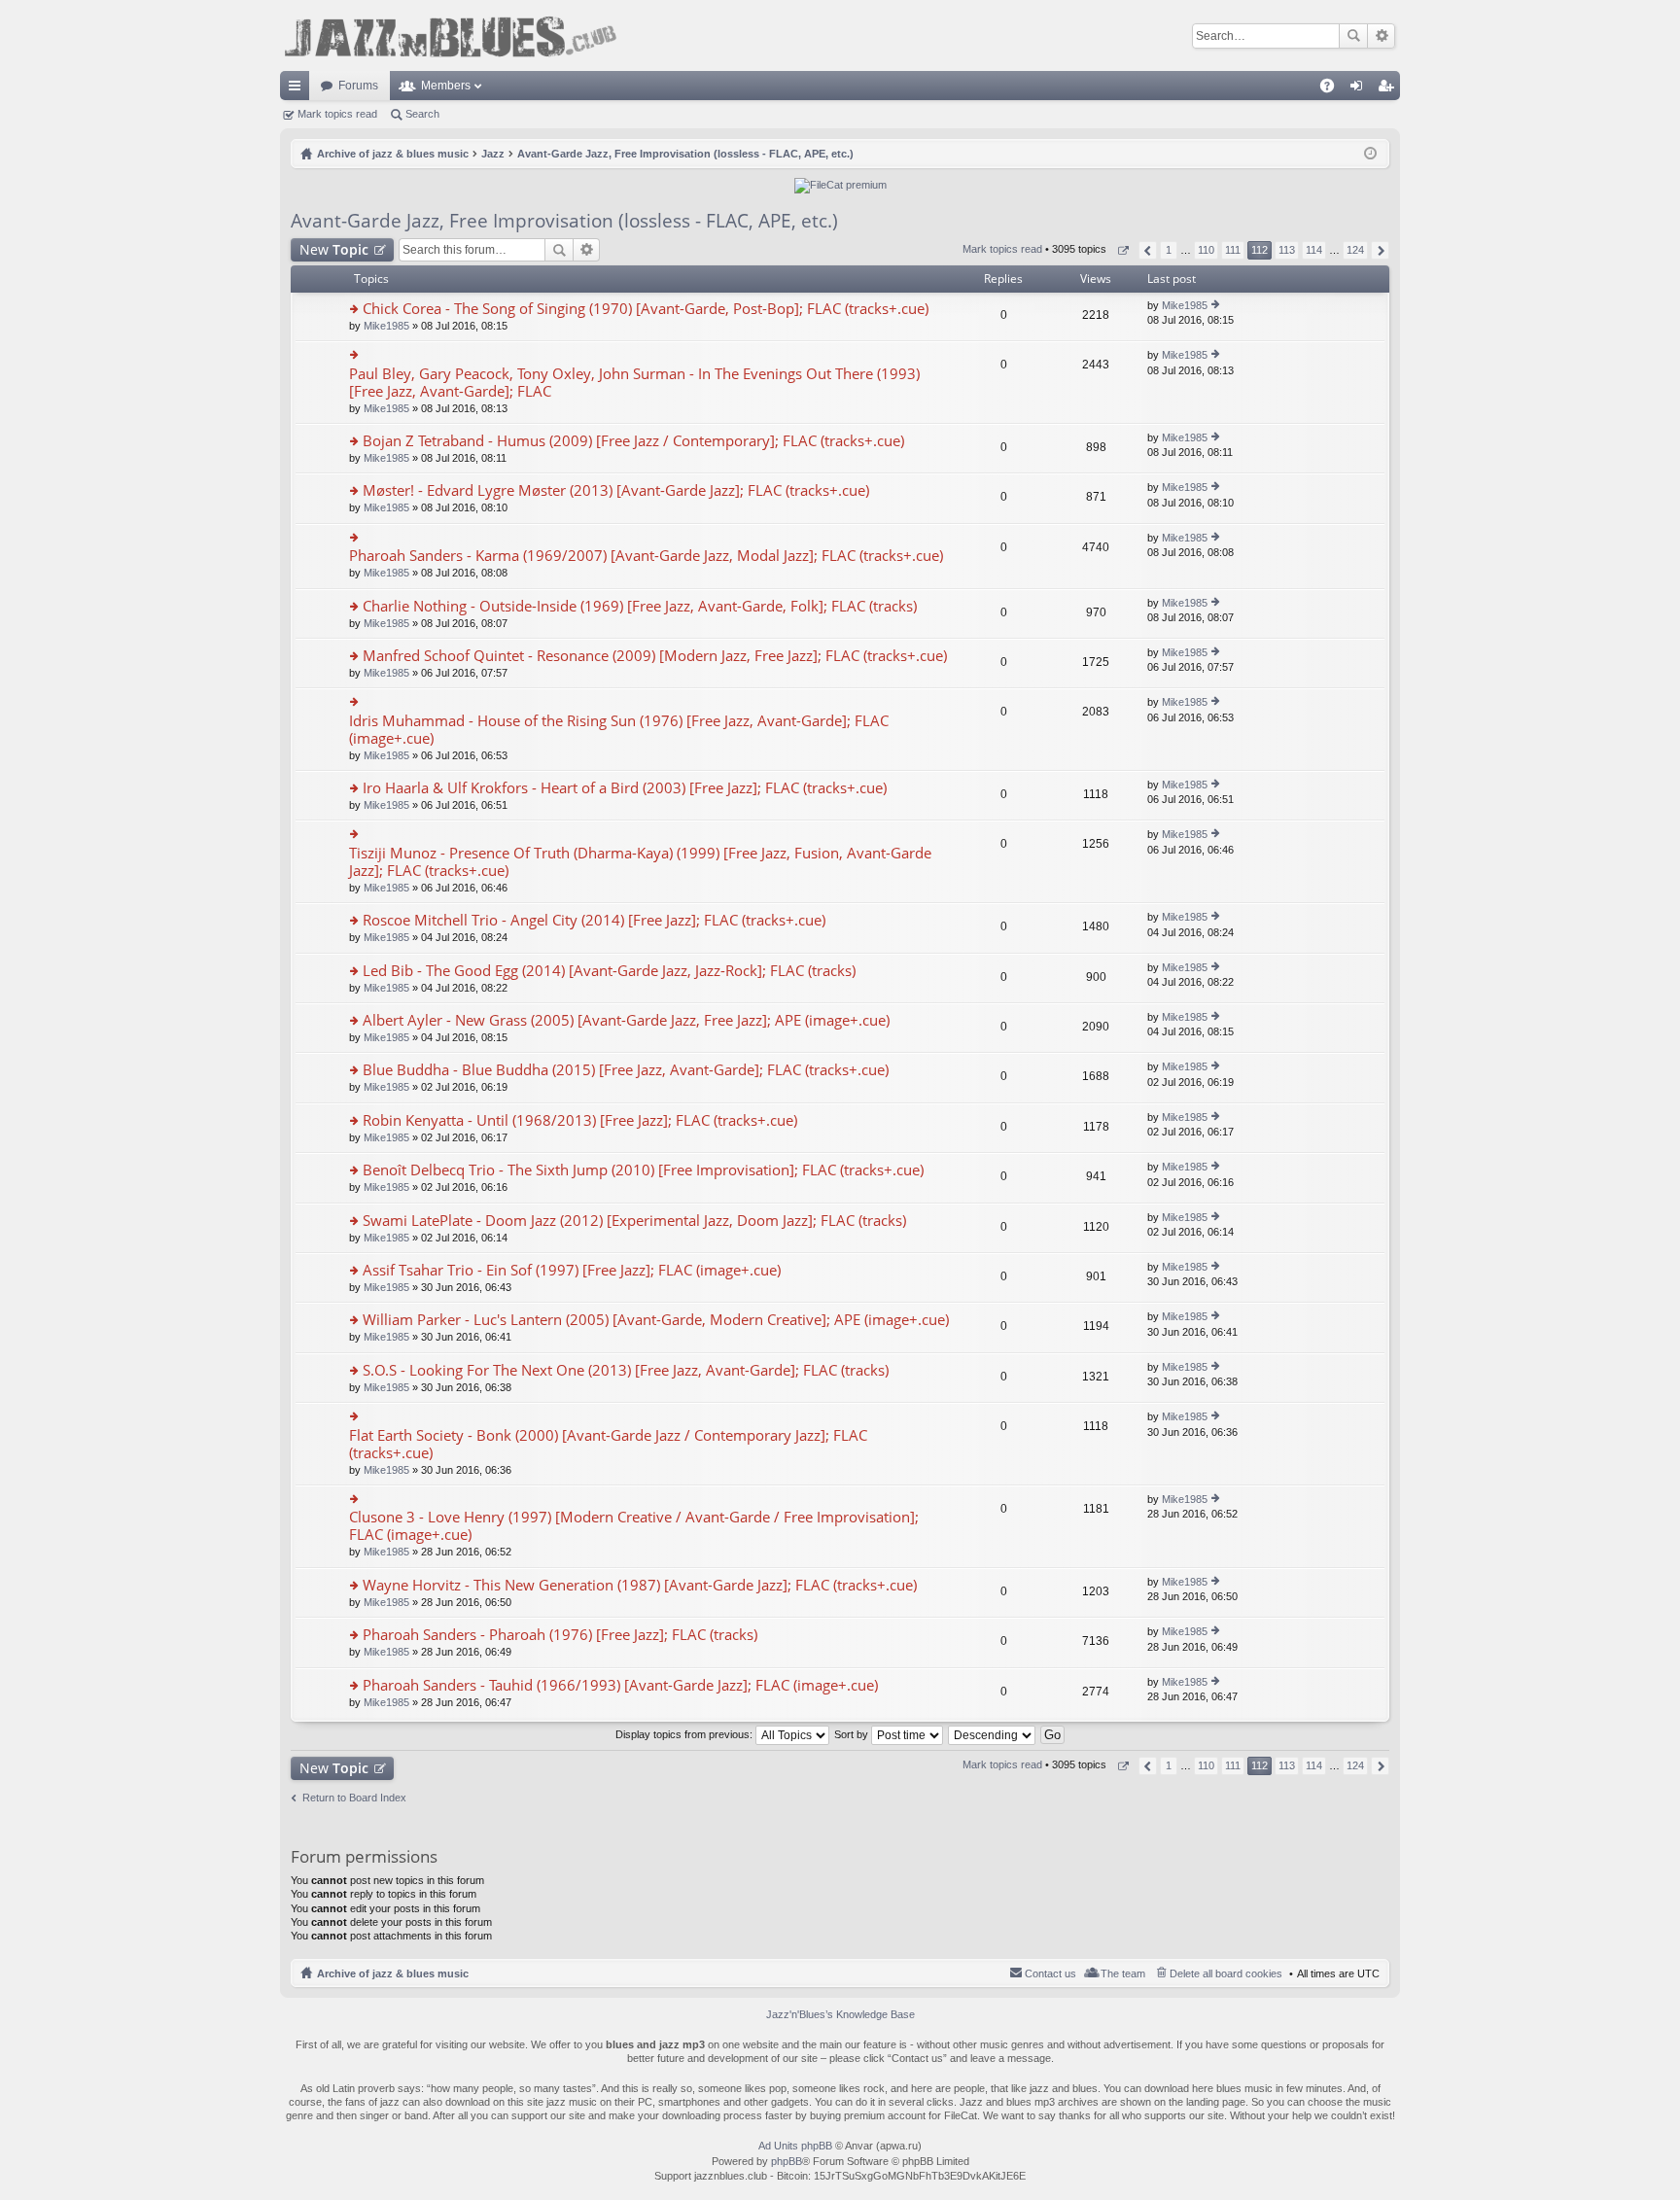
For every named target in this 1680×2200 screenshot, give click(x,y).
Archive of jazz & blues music (393, 1973)
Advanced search (1381, 36)
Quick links (298, 89)
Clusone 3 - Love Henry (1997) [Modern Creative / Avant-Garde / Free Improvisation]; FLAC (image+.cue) (634, 1526)
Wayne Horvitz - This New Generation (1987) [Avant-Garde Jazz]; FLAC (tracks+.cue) (640, 1585)
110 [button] (1206, 250)
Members (446, 86)
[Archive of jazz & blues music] (450, 35)
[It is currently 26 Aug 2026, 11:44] (1370, 154)
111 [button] (1233, 250)
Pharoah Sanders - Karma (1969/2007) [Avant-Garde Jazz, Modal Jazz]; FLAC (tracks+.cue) (646, 556)
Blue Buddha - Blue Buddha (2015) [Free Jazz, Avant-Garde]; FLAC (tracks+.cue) (626, 1070)
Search (1353, 36)
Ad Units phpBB (795, 2146)
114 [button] (1314, 250)
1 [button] (1169, 250)
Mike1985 (386, 326)
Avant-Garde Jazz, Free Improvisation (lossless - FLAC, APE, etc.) (564, 221)
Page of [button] (1122, 250)
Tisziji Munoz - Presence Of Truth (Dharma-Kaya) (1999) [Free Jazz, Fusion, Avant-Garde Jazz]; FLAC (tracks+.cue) (640, 862)
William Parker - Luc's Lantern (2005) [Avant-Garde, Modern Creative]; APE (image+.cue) (656, 1320)
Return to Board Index (354, 1798)
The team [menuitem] (1123, 1973)
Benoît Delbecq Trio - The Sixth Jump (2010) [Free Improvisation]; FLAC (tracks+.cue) (643, 1170)
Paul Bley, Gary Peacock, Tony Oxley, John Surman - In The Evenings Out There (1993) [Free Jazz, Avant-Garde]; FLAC (634, 383)
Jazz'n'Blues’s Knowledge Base (840, 2014)
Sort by (853, 1734)
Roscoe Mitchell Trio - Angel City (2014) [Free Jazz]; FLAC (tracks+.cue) (594, 920)
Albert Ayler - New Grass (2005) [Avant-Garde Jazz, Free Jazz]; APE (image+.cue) (626, 1020)
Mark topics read (337, 114)
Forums (358, 86)
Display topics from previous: (685, 1734)
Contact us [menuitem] (1050, 1973)
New (334, 249)
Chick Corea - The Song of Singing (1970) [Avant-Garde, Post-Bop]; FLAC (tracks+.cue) (646, 309)
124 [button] (1355, 250)
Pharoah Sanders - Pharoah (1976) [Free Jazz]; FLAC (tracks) (560, 1635)
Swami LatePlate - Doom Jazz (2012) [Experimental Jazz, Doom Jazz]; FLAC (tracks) (634, 1221)
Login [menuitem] (1360, 89)
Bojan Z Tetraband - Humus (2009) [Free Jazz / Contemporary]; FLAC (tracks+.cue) (633, 441)
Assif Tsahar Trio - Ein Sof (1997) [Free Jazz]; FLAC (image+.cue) (572, 1270)
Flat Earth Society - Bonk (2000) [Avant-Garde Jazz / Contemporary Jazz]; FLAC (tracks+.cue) (608, 1444)
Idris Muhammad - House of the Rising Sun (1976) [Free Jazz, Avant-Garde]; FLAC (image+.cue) (619, 730)
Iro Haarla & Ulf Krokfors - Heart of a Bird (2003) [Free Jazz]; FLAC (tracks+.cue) (625, 788)
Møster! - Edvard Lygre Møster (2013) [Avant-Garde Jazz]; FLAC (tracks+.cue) (616, 490)
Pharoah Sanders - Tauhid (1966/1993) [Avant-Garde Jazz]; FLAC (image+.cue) (620, 1685)
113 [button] (1287, 250)
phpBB (787, 2161)
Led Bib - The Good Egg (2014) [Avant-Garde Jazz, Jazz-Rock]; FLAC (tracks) (609, 971)
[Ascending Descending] (993, 1734)
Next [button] (1380, 250)
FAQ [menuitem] (1333, 89)
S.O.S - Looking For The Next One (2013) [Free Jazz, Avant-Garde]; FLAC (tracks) (626, 1370)
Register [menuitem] (1389, 89)
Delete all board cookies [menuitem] (1226, 1973)
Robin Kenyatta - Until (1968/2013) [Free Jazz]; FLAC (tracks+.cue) (580, 1120)
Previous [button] (1148, 250)
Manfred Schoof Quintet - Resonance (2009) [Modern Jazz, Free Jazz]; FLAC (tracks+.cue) (655, 656)
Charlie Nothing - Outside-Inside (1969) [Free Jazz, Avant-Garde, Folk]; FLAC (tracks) (640, 606)
